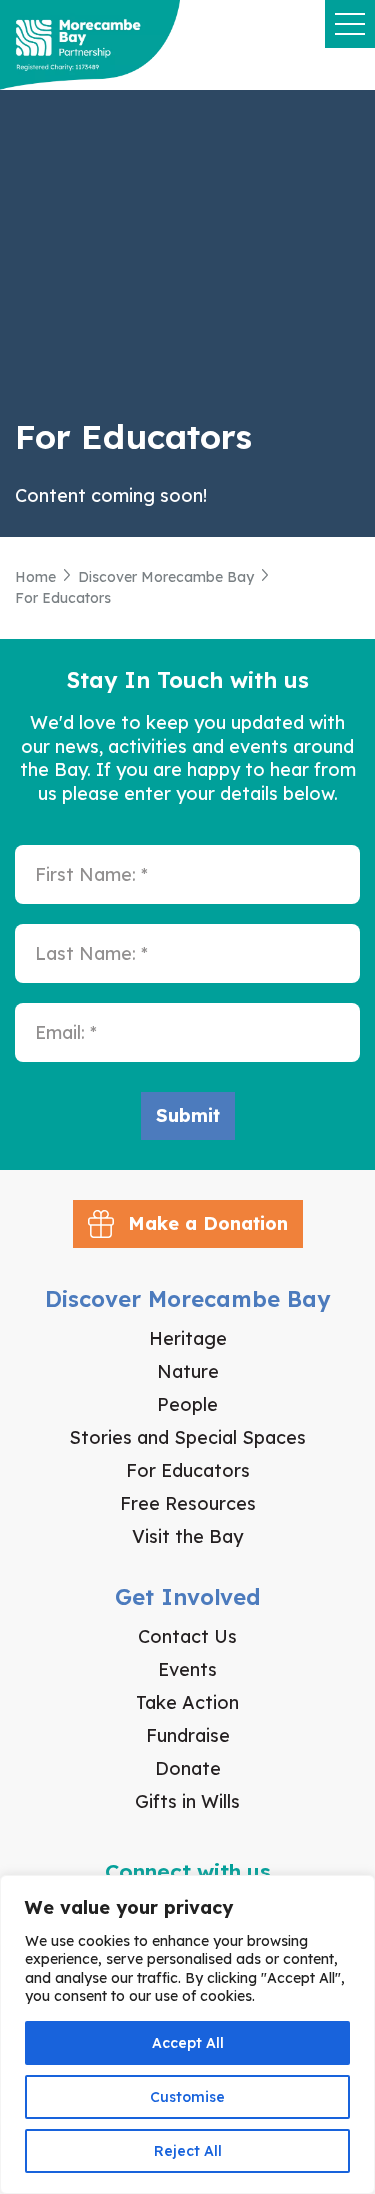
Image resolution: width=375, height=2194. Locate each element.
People (187, 1404)
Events (187, 1669)
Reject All (188, 2151)
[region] (187, 2034)
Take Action (187, 1702)
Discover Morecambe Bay (166, 577)
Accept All (188, 2043)
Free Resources (188, 1503)
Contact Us (187, 1636)
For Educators (188, 1470)
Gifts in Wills (187, 1801)
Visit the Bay (187, 1536)
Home (35, 577)
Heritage (188, 1338)
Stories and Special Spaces (187, 1437)
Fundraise (188, 1735)
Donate (188, 1768)
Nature (188, 1371)
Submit (188, 1115)
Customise (187, 2097)
